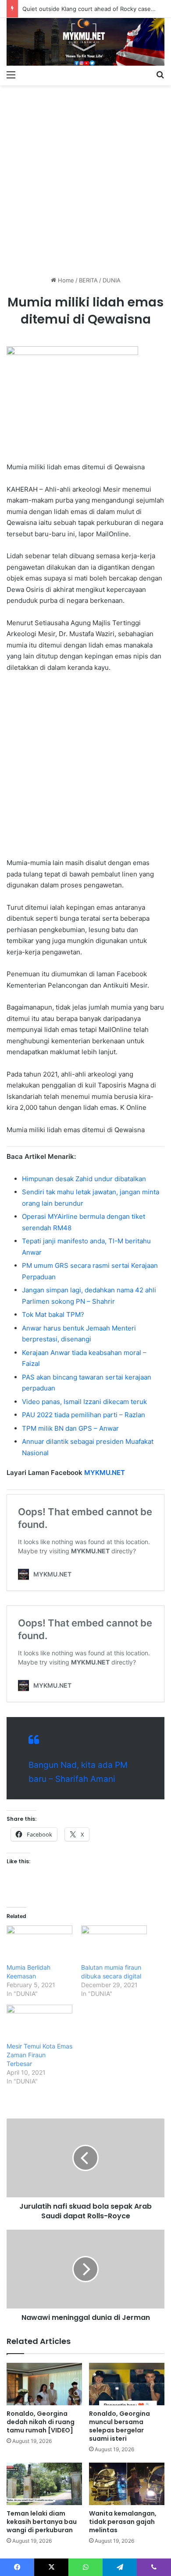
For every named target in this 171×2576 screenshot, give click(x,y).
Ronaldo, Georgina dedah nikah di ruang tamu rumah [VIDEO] (41, 2422)
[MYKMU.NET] (85, 42)
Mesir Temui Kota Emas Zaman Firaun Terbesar (39, 2055)
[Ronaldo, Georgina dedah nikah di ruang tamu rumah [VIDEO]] (44, 2384)
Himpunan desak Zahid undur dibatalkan (84, 1179)
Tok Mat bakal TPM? (53, 1314)
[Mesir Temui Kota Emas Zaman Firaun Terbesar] (39, 2023)
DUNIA (112, 280)
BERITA (88, 280)
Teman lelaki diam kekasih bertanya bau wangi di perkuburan (42, 2522)
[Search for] (160, 74)
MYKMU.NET (105, 1473)
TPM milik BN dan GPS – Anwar (70, 1428)
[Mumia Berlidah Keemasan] (39, 1944)
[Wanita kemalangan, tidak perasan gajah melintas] (127, 2484)
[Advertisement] (85, 177)
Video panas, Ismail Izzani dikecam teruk (84, 1402)
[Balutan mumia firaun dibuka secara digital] (114, 1944)
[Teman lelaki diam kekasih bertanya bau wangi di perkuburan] (44, 2484)
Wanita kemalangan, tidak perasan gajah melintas (123, 2522)
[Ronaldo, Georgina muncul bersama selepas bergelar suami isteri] (127, 2384)
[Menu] (11, 74)
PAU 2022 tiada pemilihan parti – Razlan (84, 1415)
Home (65, 280)
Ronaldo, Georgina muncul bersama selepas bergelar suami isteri (119, 2426)
